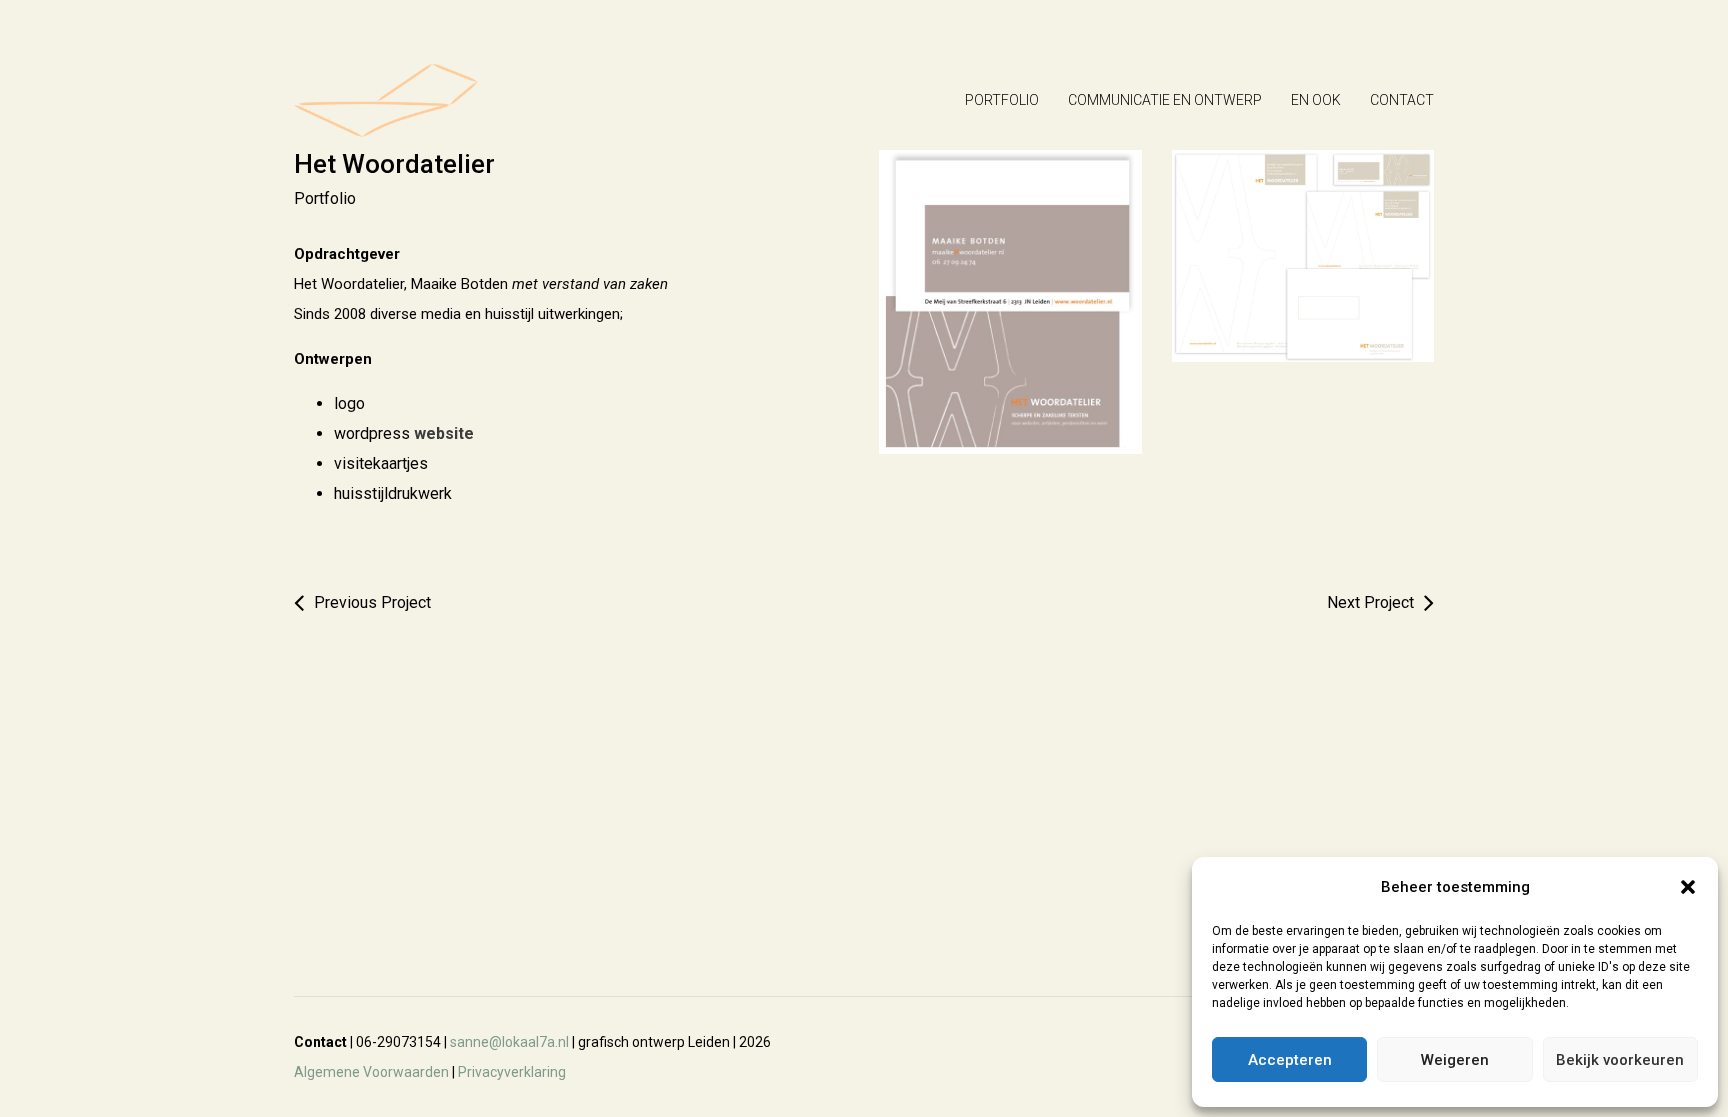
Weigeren (1455, 1060)
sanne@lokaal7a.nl (509, 1042)
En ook (1316, 100)
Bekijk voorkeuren (1620, 1060)
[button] (1688, 887)
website (444, 433)
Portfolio (1002, 100)
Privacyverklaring (512, 1072)
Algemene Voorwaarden (371, 1072)
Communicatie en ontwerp (1165, 100)
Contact (1402, 100)
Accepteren (1290, 1060)
